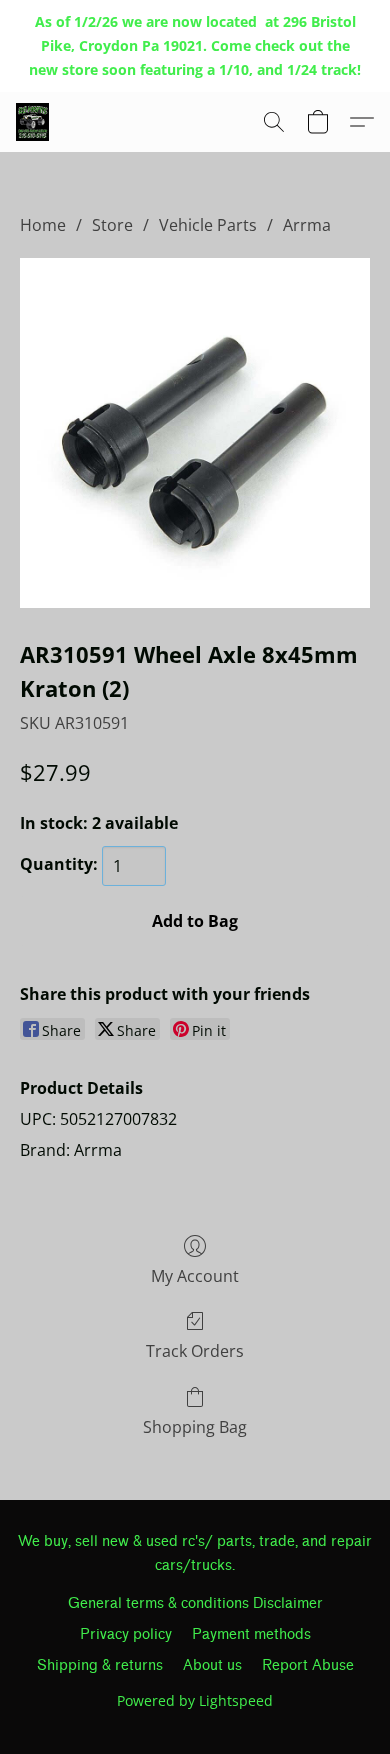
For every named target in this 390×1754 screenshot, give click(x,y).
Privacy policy (126, 1634)
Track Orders (195, 1351)
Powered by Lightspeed (195, 1700)
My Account (195, 1276)
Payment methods (251, 1634)
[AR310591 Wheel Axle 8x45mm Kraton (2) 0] (195, 433)
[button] (33, 122)
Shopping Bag (195, 1427)
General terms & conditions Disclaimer (195, 1603)
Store (112, 225)
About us (212, 1665)
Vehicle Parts (208, 225)
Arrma (307, 225)
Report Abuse (308, 1665)
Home (43, 225)
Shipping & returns (100, 1665)
